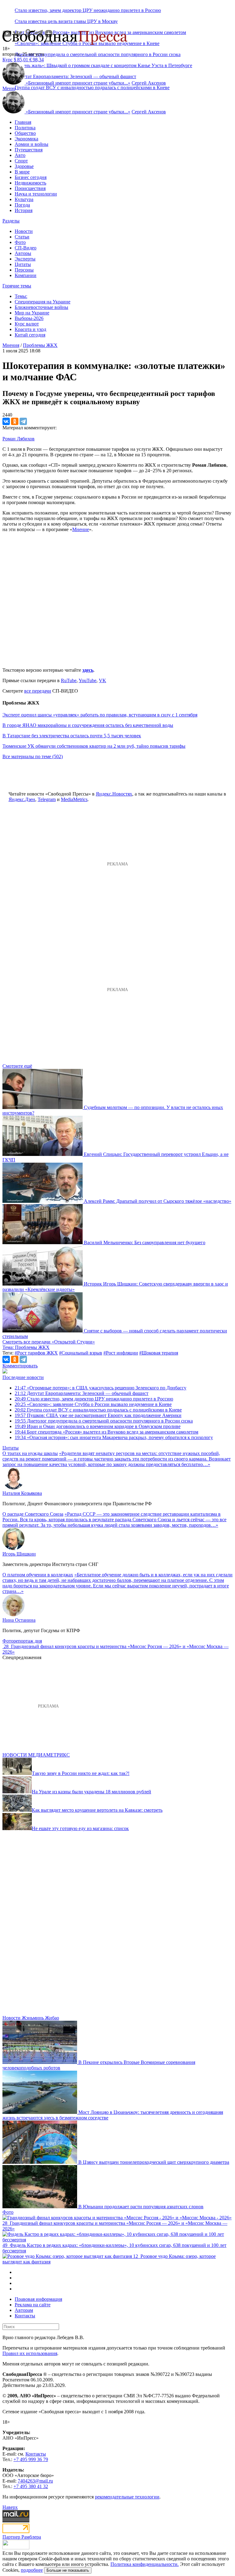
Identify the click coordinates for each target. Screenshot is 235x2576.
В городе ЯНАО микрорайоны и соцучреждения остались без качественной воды (88, 725)
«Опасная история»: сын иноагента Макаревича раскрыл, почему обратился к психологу (114, 1437)
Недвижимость (30, 183)
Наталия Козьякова (22, 1493)
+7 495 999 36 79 (31, 2459)
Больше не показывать (68, 2570)
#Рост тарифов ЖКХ (36, 1353)
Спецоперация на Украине (43, 302)
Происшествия (30, 188)
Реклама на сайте (33, 2305)
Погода (22, 205)
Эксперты (25, 259)
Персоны (24, 270)
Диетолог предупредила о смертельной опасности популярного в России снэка (98, 54)
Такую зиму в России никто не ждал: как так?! (81, 1773)
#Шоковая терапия (159, 1353)
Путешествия (29, 150)
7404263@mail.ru (35, 2481)
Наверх (10, 2507)
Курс (7, 60)
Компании (26, 275)
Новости (24, 231)
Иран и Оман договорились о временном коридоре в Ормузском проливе (98, 1426)
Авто (20, 155)
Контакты (25, 2316)
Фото (20, 242)
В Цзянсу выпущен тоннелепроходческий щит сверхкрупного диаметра (154, 2162)
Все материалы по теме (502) (33, 756)
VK (103, 680)
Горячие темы (17, 286)
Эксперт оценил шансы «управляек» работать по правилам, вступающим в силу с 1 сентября (100, 715)
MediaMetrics (74, 799)
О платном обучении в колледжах (38, 1575)
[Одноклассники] (15, 421)
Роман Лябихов (19, 439)
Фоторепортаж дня (22, 1641)
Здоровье (24, 166)
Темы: (21, 296)
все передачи (38, 691)
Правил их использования (30, 2353)
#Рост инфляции (121, 1353)
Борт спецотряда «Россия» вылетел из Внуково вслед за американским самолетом (106, 1432)
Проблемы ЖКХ (40, 345)
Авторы (23, 253)
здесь (88, 670)
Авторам (24, 2310)
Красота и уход (30, 329)
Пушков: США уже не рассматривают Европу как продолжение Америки (98, 1415)
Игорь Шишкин (19, 1554)
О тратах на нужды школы (30, 1453)
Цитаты (23, 264)
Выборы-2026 (29, 318)
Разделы (11, 221)
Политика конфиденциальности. (145, 2564)
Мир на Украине (32, 313)
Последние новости (23, 1377)
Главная (23, 122)
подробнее (32, 2570)
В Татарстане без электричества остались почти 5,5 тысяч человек (72, 736)
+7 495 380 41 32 (31, 2486)
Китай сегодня (30, 335)
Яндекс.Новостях (114, 794)
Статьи (22, 237)
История (24, 210)
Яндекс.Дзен (22, 799)
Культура (24, 199)
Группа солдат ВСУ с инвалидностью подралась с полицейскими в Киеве (92, 87)
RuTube (69, 680)
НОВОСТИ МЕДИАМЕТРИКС (36, 1755)
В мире (22, 172)
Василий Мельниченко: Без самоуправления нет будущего (145, 1242)
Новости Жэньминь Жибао (31, 2018)
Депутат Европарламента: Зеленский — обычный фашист (82, 1393)
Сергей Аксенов (149, 83)
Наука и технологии (36, 194)
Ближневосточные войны (41, 307)
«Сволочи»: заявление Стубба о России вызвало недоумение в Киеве (93, 1404)
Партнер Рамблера (22, 2537)
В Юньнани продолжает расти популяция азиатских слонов (141, 2207)
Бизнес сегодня (31, 177)
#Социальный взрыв (81, 1353)
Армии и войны (32, 144)
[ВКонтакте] (6, 421)
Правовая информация (38, 2299)
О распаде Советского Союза (33, 1514)
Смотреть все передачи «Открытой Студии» (49, 1342)
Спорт (21, 161)
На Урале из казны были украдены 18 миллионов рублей (91, 1792)
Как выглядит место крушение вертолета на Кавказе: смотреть (97, 1810)
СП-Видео (26, 248)
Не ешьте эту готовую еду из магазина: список (80, 1828)
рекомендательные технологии (127, 2497)
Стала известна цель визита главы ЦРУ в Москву (66, 21)
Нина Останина (19, 1620)
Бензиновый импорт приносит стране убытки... (78, 83)
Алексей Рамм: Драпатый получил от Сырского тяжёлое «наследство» (158, 1201)
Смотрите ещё (17, 1066)
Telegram (47, 799)
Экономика (26, 139)
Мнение (81, 529)
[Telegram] (23, 421)
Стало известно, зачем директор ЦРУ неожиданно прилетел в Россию (88, 10)
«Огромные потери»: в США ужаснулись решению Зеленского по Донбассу (101, 1388)
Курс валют (27, 324)
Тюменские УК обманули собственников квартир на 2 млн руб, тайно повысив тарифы (94, 746)
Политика (25, 128)
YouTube (88, 680)
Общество (25, 133)
